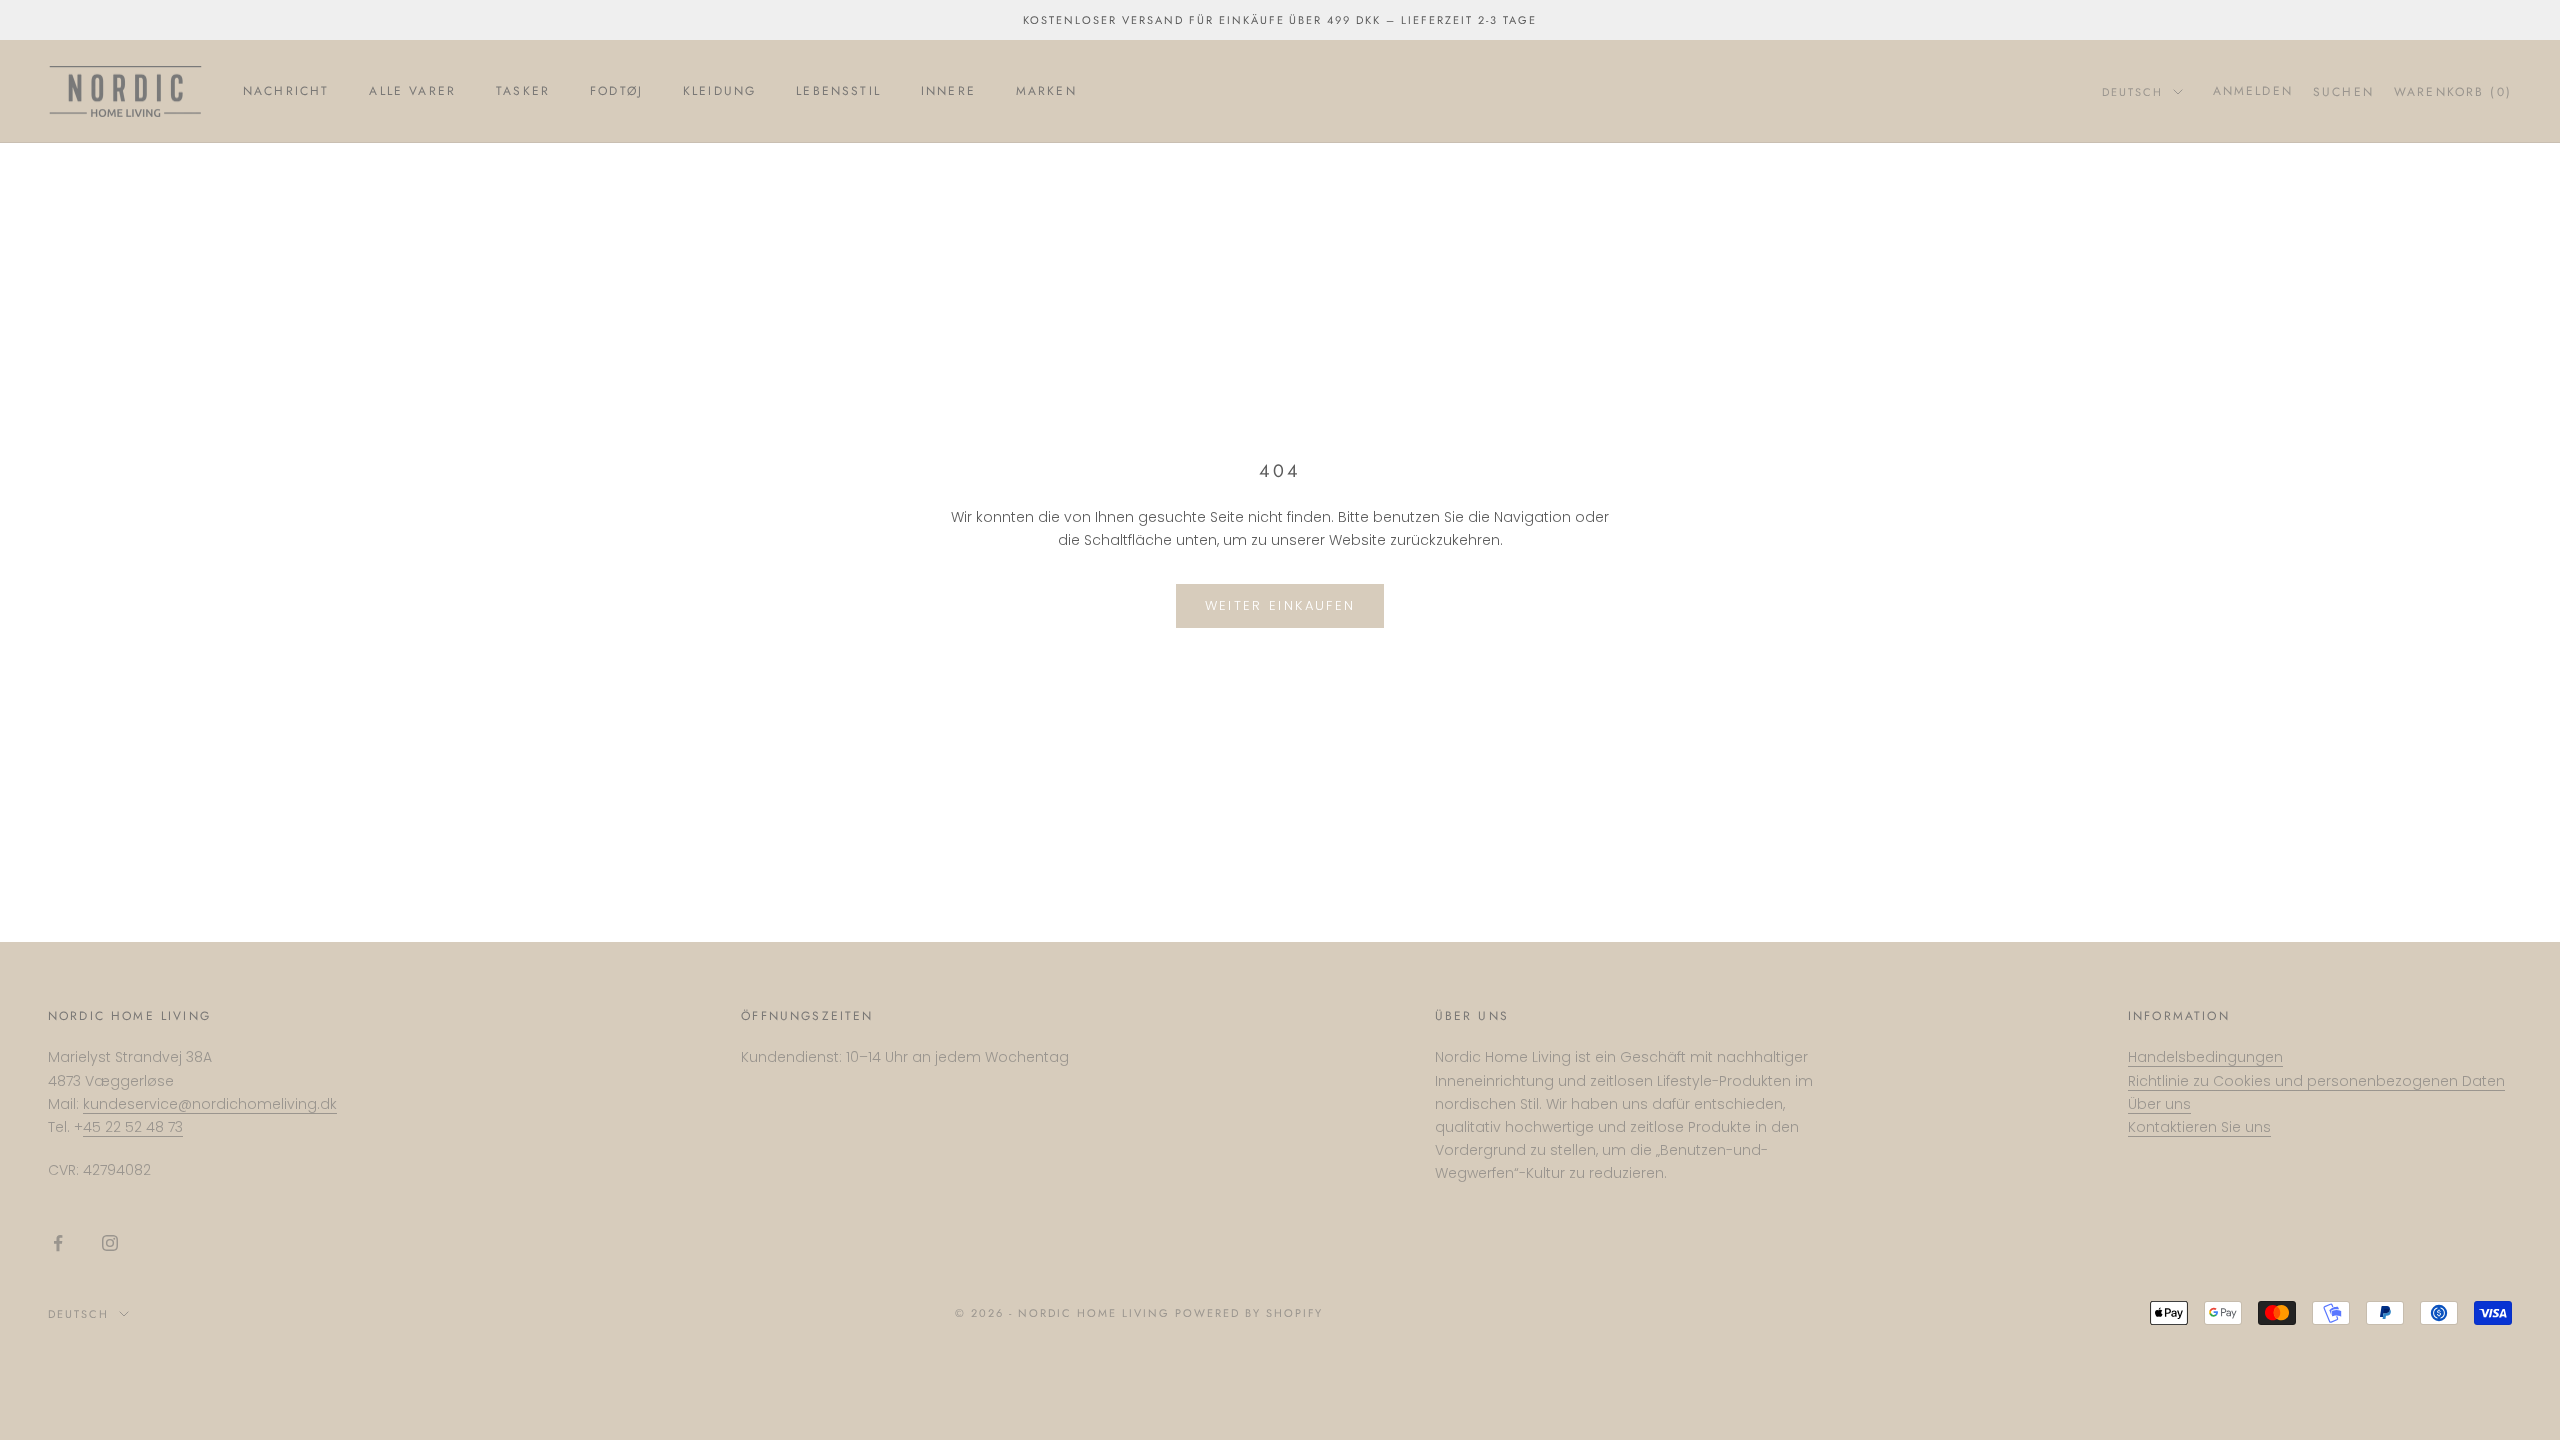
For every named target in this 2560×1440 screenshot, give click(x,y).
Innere (948, 91)
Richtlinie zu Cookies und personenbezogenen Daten (2316, 1081)
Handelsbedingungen (2205, 1057)
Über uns (2159, 1104)
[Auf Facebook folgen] (58, 1243)
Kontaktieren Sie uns (2199, 1127)
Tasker (523, 91)
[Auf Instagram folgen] (110, 1243)
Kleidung (719, 91)
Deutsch (2132, 92)
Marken (1046, 91)
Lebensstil (838, 91)
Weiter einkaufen (1280, 605)
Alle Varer (412, 91)
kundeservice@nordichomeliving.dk (210, 1104)
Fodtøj (616, 91)
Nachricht (286, 91)
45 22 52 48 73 (133, 1127)
